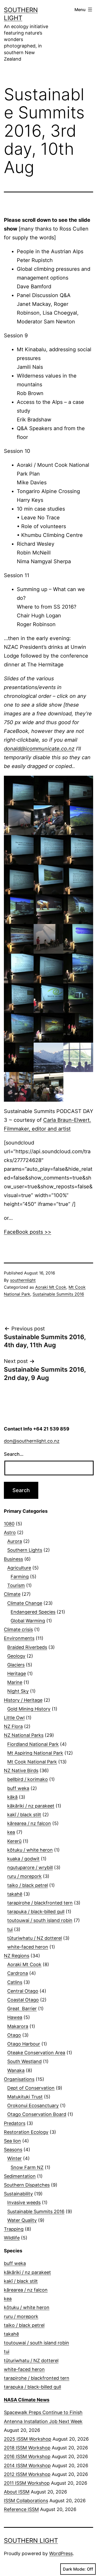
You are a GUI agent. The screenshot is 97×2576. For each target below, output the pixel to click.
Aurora (15, 1541)
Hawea (15, 2017)
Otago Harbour (24, 2044)
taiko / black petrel (28, 1885)
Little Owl (14, 1718)
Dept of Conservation (31, 2088)
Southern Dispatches (27, 2185)
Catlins (15, 1982)
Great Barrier (22, 2009)
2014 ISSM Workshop (27, 2465)
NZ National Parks (24, 1735)
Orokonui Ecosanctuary (33, 2105)
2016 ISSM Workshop (27, 2456)
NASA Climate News (27, 2400)
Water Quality (22, 2220)
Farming (20, 1577)
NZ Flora (13, 1726)
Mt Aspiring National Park (35, 1753)
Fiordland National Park (33, 1744)
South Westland (24, 2061)
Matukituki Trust (25, 2097)
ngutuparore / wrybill (30, 1867)
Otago (14, 2035)
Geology (16, 1656)
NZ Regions (17, 1956)
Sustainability (18, 2194)
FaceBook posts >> (28, 1232)
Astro (10, 1532)
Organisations (19, 2079)
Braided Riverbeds (27, 1647)
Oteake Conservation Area (36, 2053)
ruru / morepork (24, 1876)
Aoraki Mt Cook (51, 1287)
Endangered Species (33, 1612)
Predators (15, 2123)
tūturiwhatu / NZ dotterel (35, 1938)
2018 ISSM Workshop (27, 2448)
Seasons (13, 2150)
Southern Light (31, 2541)
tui (10, 1929)
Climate (12, 1594)
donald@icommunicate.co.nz (39, 749)
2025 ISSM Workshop (28, 2439)
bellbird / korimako (28, 1779)
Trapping (14, 2229)
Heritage (17, 1674)
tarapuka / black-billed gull (36, 1912)
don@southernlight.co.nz (32, 1441)
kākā (12, 1797)
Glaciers (16, 1665)
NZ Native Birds (21, 1771)
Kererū (14, 1841)
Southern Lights (25, 1550)
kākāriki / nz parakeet (31, 1806)
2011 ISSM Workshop (27, 2483)
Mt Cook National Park (32, 1762)
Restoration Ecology (26, 2132)
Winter (14, 2158)
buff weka (18, 1788)
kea (11, 1832)
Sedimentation (20, 2176)
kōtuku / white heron (30, 1850)
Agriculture (19, 1568)
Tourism (16, 1585)
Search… (14, 1454)
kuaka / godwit (23, 1859)
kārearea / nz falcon (29, 1823)
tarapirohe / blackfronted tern (40, 1903)
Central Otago (23, 1991)
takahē (15, 1894)
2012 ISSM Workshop (27, 2474)
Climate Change (25, 1603)
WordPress (61, 2553)
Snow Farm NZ (27, 2167)
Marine (15, 1682)
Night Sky (18, 1691)
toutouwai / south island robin (40, 1920)
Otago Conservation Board (37, 2114)
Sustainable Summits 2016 (58, 1294)
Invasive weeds (24, 2202)
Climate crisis (18, 1629)
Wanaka (16, 2070)
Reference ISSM (21, 2509)
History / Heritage (23, 1700)
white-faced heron (28, 1947)
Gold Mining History (29, 1709)
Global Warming (28, 1621)
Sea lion (12, 2141)
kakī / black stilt (24, 1815)
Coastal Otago (23, 2000)
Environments (19, 1638)
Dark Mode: (74, 2569)
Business (13, 1559)
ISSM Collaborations (26, 2501)
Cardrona (18, 1973)
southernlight (23, 1280)
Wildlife (12, 2238)
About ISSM (17, 2492)
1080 (9, 1524)
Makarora (18, 2026)
